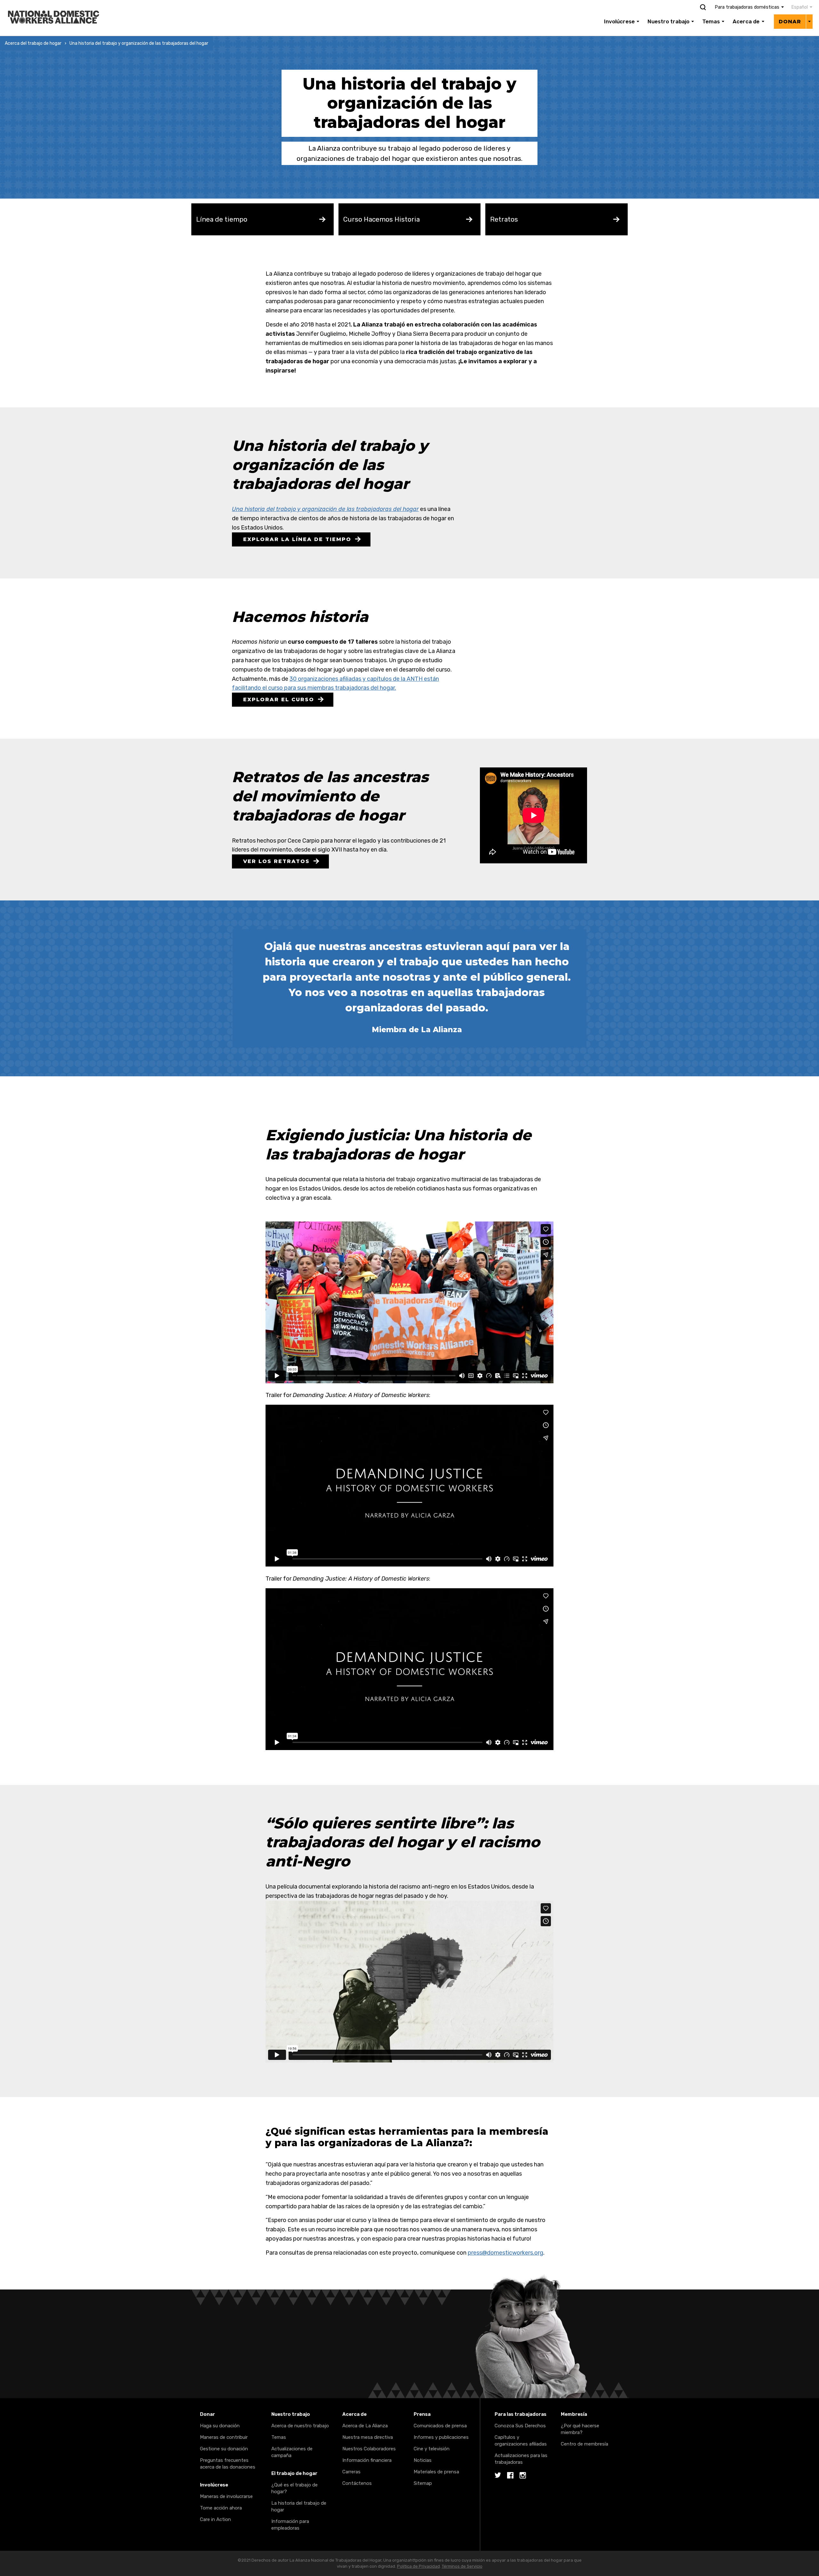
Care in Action (215, 2519)
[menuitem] (798, 7)
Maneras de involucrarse (226, 2496)
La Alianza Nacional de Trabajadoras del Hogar (61, 4)
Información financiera (367, 2460)
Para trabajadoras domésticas (747, 7)
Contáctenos (357, 2483)
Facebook (510, 2476)
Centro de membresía (584, 2444)
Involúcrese (619, 21)
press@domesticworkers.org (505, 2253)
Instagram (523, 2476)
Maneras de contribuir (224, 2437)
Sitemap (423, 2483)
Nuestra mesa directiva (368, 2437)
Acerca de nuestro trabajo (300, 2426)
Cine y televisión (432, 2449)
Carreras (351, 2472)
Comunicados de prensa (440, 2426)
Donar (790, 22)
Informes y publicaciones (441, 2437)
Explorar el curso (279, 699)
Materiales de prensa (436, 2472)
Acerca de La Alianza (365, 2426)
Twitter (498, 2476)
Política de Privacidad (418, 2566)
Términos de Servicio (462, 2566)
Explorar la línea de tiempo (297, 539)
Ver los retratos (276, 861)
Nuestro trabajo (668, 21)
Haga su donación (220, 2426)
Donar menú (809, 21)
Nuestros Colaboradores (369, 2449)
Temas (711, 21)
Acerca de (746, 21)
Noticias (423, 2460)
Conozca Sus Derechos (520, 2426)
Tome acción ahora (221, 2508)
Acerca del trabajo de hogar (33, 43)
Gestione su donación (224, 2449)
